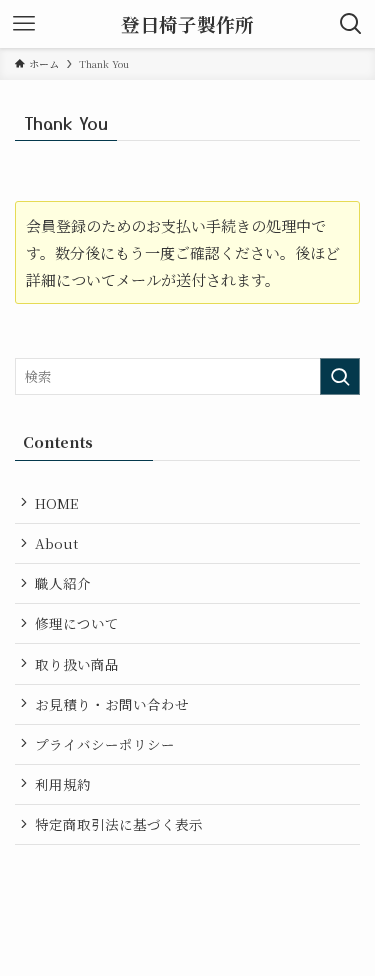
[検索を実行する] (340, 376)
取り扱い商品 (77, 664)
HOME (56, 503)
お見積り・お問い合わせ (112, 704)
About (56, 543)
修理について (77, 623)
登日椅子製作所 (187, 24)
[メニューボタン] (24, 24)
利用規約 (63, 784)
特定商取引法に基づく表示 (119, 824)
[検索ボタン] (351, 24)
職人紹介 (63, 583)
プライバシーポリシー (105, 744)
